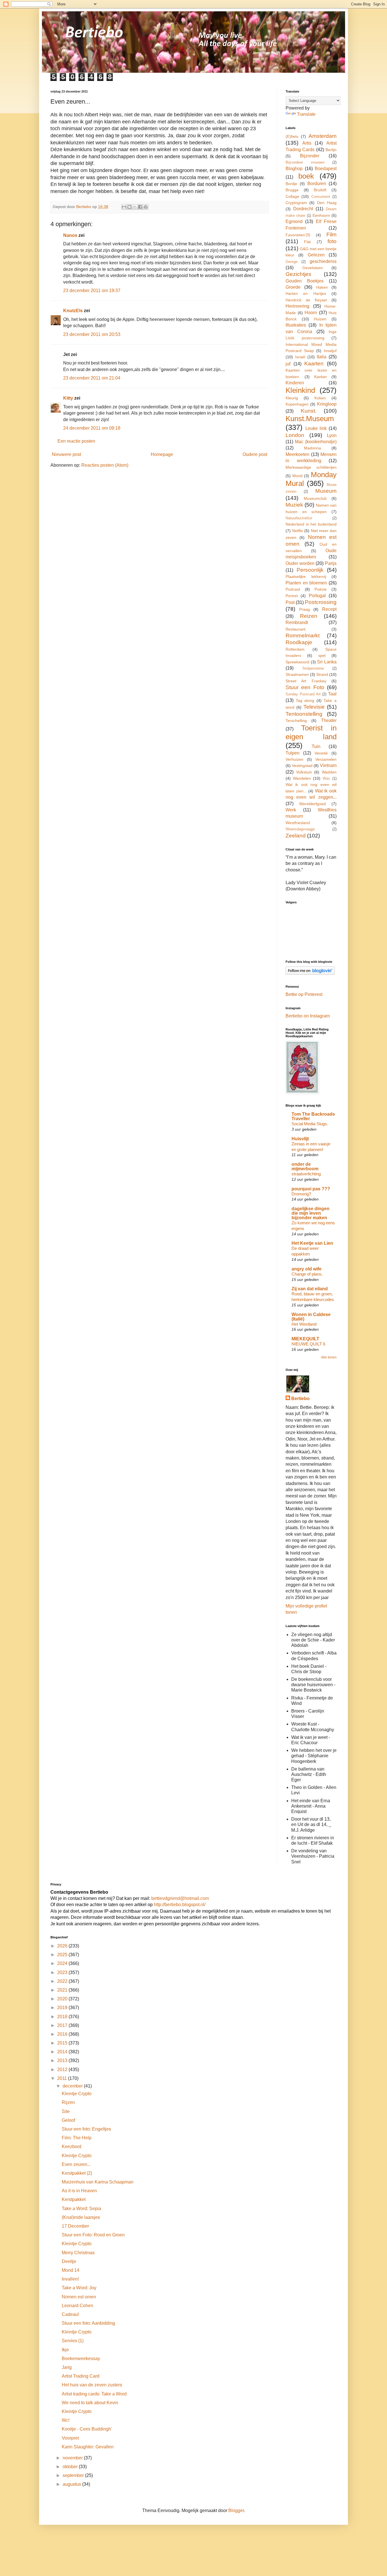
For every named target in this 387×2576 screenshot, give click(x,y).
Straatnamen (297, 674)
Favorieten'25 (298, 235)
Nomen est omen (79, 2297)
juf (288, 364)
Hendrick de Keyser (306, 300)
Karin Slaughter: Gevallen (88, 2447)
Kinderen (295, 383)
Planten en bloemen (306, 583)
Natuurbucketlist (299, 518)
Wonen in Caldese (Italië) (311, 1317)
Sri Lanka (327, 662)
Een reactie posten (76, 441)
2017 (63, 2025)
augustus (72, 2484)
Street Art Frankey (306, 681)
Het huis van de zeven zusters (92, 2385)
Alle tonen (329, 1357)
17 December (75, 2226)
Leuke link (316, 428)
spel (322, 655)
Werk (291, 810)
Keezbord (72, 2147)
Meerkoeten (297, 454)
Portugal (317, 596)
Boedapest (326, 169)
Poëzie (321, 589)
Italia (322, 357)
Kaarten (314, 364)
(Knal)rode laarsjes (81, 2217)
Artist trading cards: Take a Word (94, 2394)
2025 (63, 1955)
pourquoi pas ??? (311, 1189)
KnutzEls (73, 311)
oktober (71, 2467)
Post (290, 602)
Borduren (317, 184)
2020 (63, 1999)
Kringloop (327, 404)
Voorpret (70, 2438)
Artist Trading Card (81, 2376)
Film (331, 234)
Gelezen (316, 255)
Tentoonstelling (304, 714)
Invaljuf (330, 351)
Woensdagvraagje (300, 829)
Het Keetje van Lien (312, 1243)
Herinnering (297, 306)
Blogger (236, 2510)
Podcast (293, 589)
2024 (63, 1963)
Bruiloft (320, 190)
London (295, 435)
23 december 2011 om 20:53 (92, 334)
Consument (321, 197)
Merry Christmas (78, 2253)
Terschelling (296, 721)
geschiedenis (323, 261)
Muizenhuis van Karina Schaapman (98, 2182)
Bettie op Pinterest (304, 994)
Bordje (291, 184)
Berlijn (331, 150)
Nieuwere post (66, 454)
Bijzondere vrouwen (305, 162)
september (74, 2475)
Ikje (65, 2350)
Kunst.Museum (310, 419)
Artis (307, 143)
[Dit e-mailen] (124, 207)
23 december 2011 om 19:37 (92, 291)
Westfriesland (298, 823)
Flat (307, 242)
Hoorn (311, 313)
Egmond (294, 221)
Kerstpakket (74, 2199)
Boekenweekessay (81, 2359)
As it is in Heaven (79, 2191)
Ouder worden (300, 563)
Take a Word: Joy (79, 2288)
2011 (63, 2078)
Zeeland (296, 836)
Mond (297, 476)
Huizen (320, 319)
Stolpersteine (313, 668)
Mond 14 (71, 2270)
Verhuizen (294, 759)
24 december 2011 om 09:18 (92, 428)
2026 (63, 1946)
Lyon (332, 435)
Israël (300, 357)
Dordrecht (303, 209)
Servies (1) (73, 2341)
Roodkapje (299, 642)
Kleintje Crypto (77, 2094)
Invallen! (70, 2279)
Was (326, 778)
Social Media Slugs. (310, 1124)
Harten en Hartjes (306, 293)
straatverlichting (306, 1174)
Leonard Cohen (77, 2306)
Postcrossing (321, 602)
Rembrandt (297, 622)
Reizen (309, 616)
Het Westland (304, 1324)
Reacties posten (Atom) (105, 465)
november (73, 2458)
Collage (292, 196)
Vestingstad (302, 766)
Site (66, 2111)
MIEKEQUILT (305, 1339)
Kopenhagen (297, 404)
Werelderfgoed (312, 804)
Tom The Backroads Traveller (313, 1116)
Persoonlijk (310, 570)
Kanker (321, 377)
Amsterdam (323, 136)
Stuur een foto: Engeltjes (86, 2129)
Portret (292, 596)
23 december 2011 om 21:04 (92, 378)
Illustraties (296, 325)
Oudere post (255, 454)
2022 (63, 1981)
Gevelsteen (312, 268)
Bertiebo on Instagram (308, 1016)
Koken (320, 398)
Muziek (294, 505)
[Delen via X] (135, 207)
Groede (293, 287)
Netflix (298, 531)
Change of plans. (307, 1274)
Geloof (68, 2120)
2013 (63, 2060)
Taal (332, 694)
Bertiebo (300, 1399)
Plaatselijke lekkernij (306, 577)
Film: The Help (77, 2138)
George (292, 262)
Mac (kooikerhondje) (316, 442)
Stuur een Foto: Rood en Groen (93, 2235)
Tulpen (293, 753)
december (73, 2086)
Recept (329, 609)
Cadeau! (70, 2314)
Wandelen (302, 778)
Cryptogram (296, 203)
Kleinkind (300, 390)
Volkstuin (304, 772)
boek (306, 176)
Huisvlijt (300, 1139)
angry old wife (307, 1269)
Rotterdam (295, 649)
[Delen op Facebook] (140, 207)
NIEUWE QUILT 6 (308, 1344)
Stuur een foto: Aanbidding (88, 2323)
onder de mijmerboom (305, 1166)
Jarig (67, 2367)
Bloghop (294, 169)
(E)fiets (292, 136)
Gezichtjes (298, 274)
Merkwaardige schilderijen (311, 467)
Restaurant (295, 629)
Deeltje (69, 2261)
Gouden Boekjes (305, 281)
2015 (63, 2043)
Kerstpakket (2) (77, 2173)
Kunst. (309, 411)
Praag (305, 609)
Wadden (329, 772)
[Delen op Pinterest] (146, 207)
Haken (322, 287)
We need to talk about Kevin (90, 2403)
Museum (326, 491)
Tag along (305, 700)
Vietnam (328, 765)
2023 (63, 1972)
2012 (63, 2070)
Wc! (66, 2420)
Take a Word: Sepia (81, 2209)
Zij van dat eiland (310, 1289)
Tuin (316, 746)
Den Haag (327, 203)
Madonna (312, 448)
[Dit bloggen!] (129, 207)
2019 (63, 2008)
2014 (63, 2052)
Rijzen (68, 2102)
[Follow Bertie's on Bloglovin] (310, 973)
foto (332, 241)
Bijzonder (310, 156)
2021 (63, 1990)
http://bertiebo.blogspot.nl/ (179, 1905)
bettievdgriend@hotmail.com (180, 1898)
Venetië (321, 753)
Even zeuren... (76, 2164)
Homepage (162, 454)
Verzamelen (326, 759)
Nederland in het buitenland (311, 524)
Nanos (70, 235)
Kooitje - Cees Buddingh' (87, 2429)
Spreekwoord (297, 662)
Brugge (292, 190)
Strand (322, 674)
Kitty (68, 398)
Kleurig (292, 398)
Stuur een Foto (305, 687)
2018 (63, 2017)
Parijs (331, 563)
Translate (306, 114)
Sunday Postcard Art (303, 694)
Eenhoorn (321, 215)
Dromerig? (301, 1194)
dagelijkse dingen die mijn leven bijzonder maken (311, 1213)
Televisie (314, 707)
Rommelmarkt (303, 636)
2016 (63, 2034)
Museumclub (315, 498)
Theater (329, 720)
